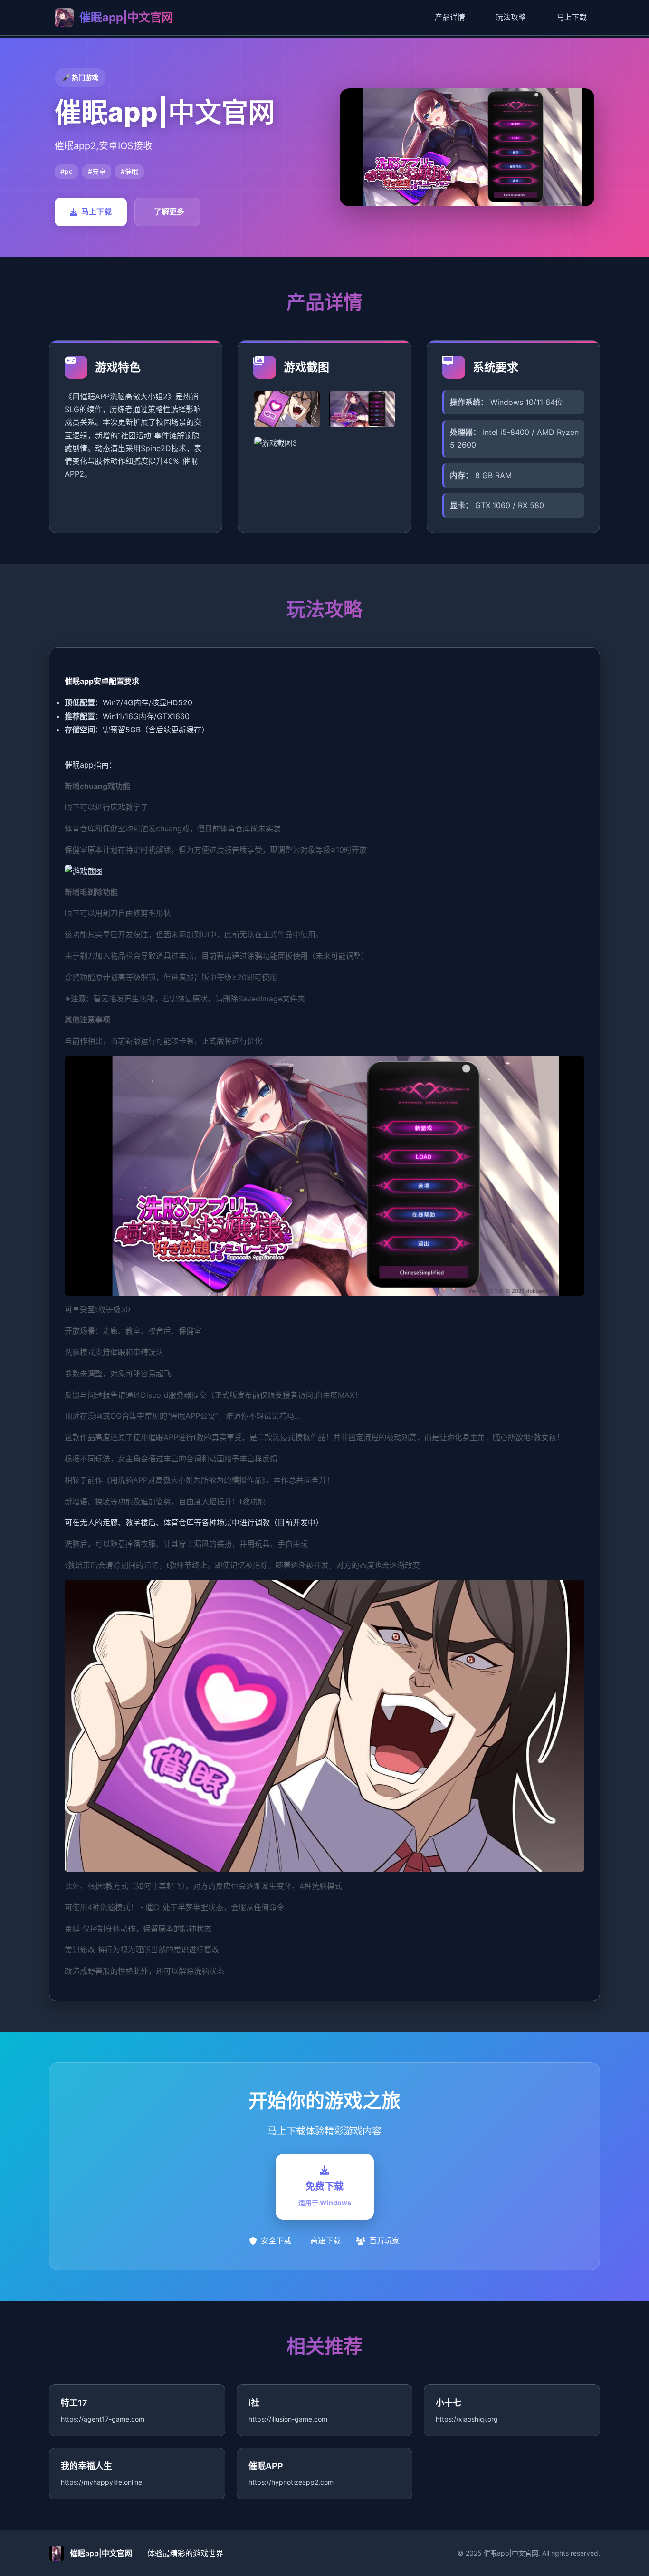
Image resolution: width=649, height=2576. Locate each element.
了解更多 (169, 211)
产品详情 (450, 17)
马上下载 (572, 17)
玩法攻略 (511, 17)
